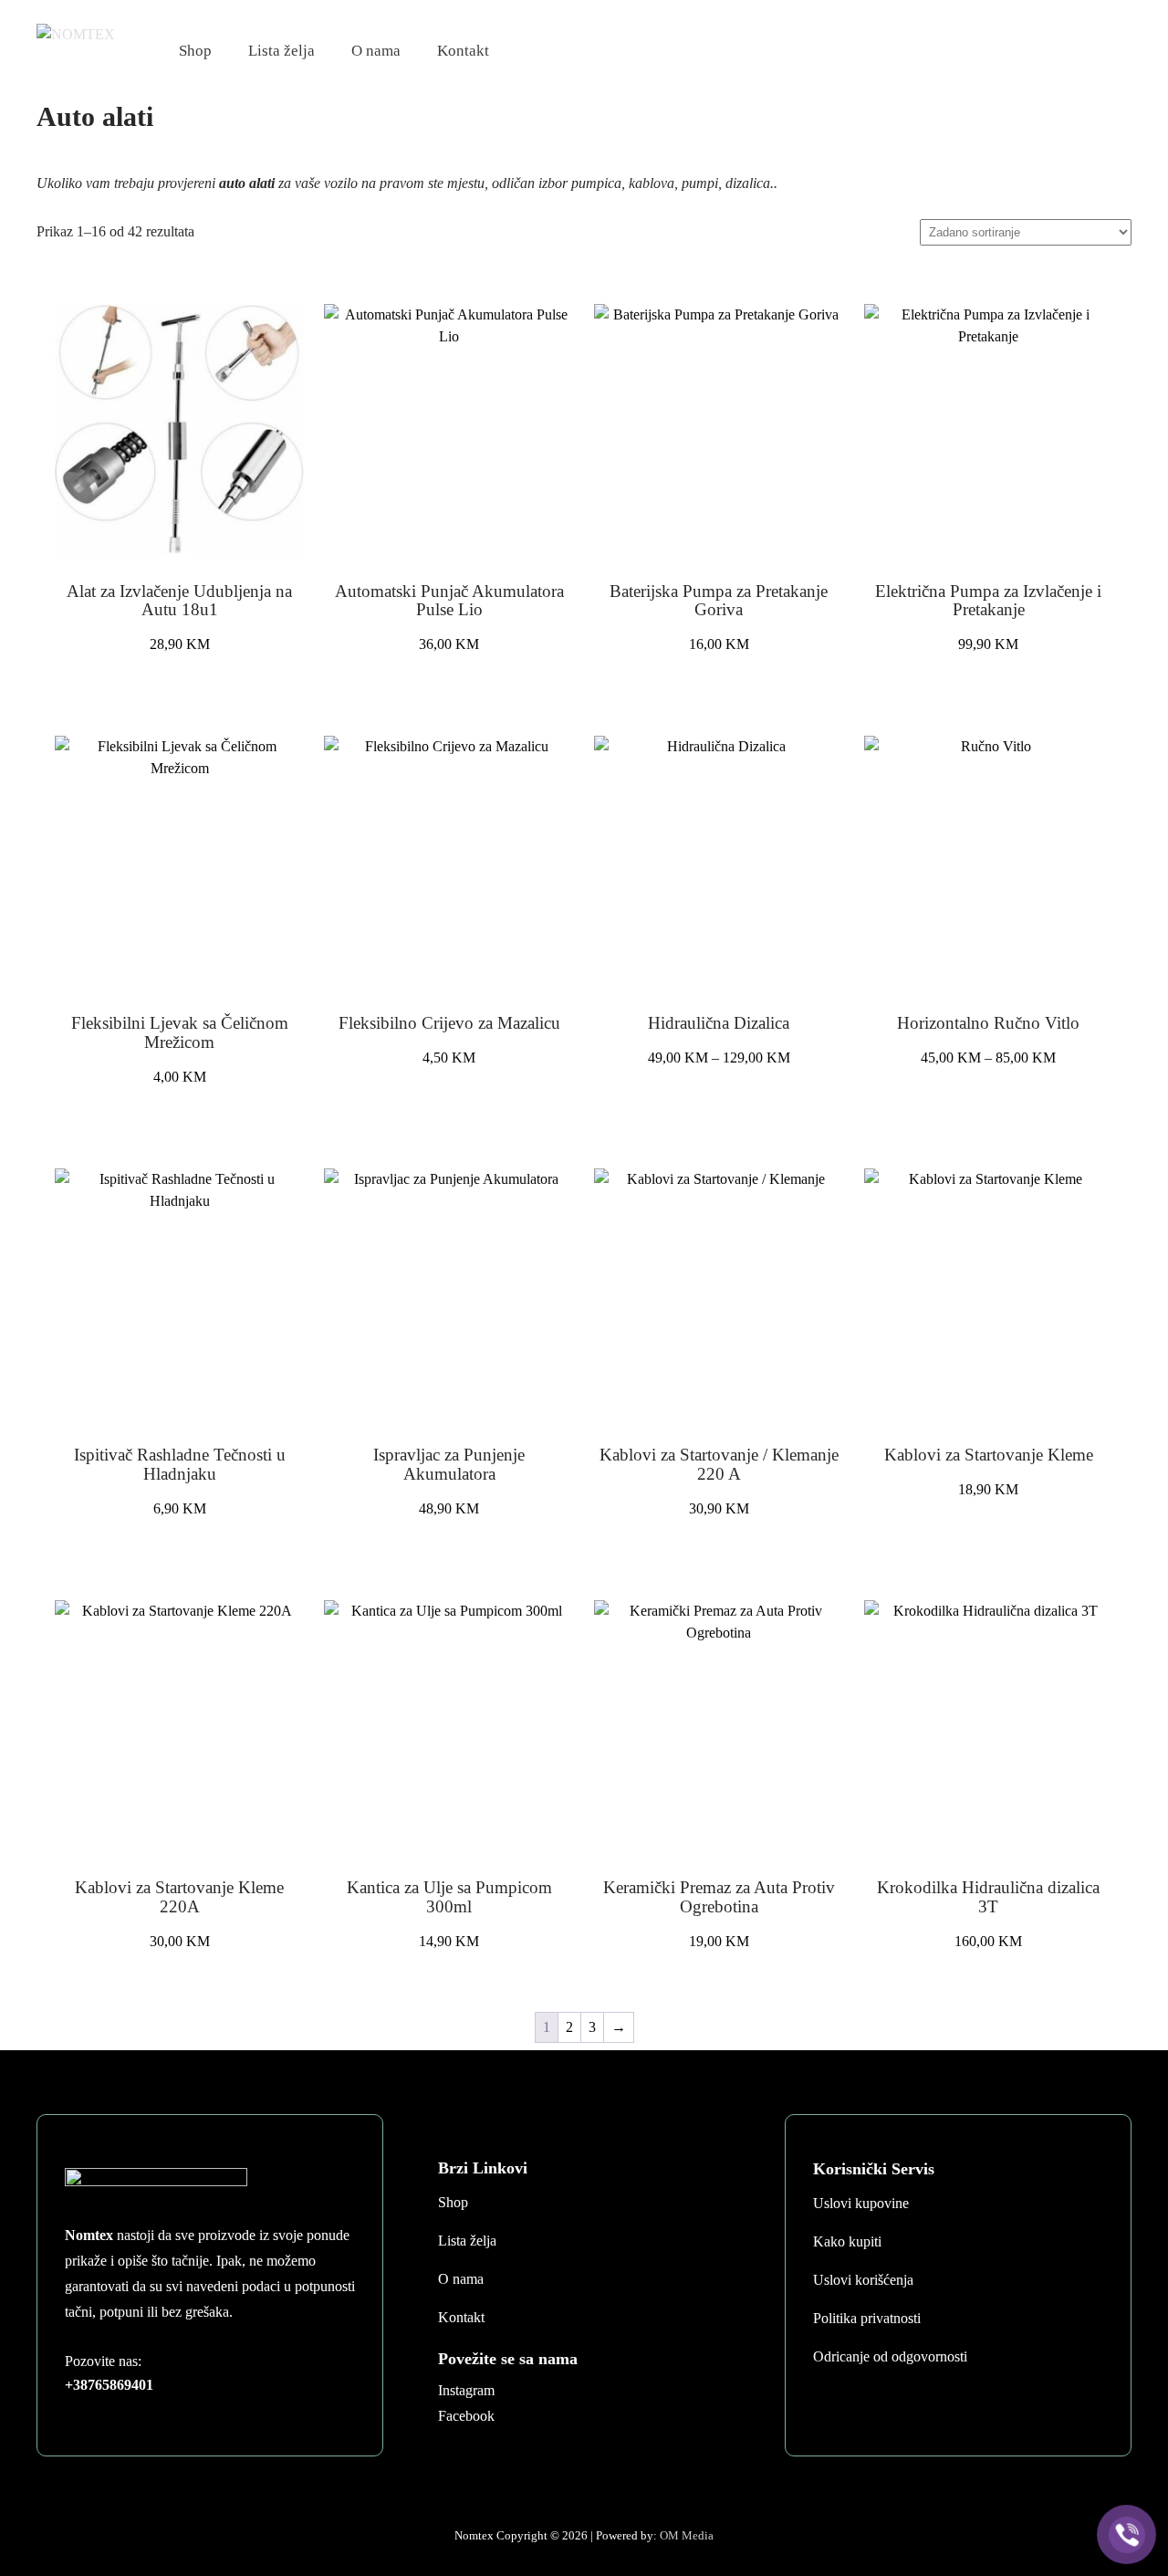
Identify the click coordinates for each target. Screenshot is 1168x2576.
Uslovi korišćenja (863, 2280)
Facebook (466, 2416)
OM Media (687, 2535)
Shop (195, 51)
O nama (376, 51)
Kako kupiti (847, 2241)
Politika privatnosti (867, 2318)
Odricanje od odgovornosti (890, 2356)
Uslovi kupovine (861, 2203)
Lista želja (282, 51)
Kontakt (463, 51)
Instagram (466, 2390)
